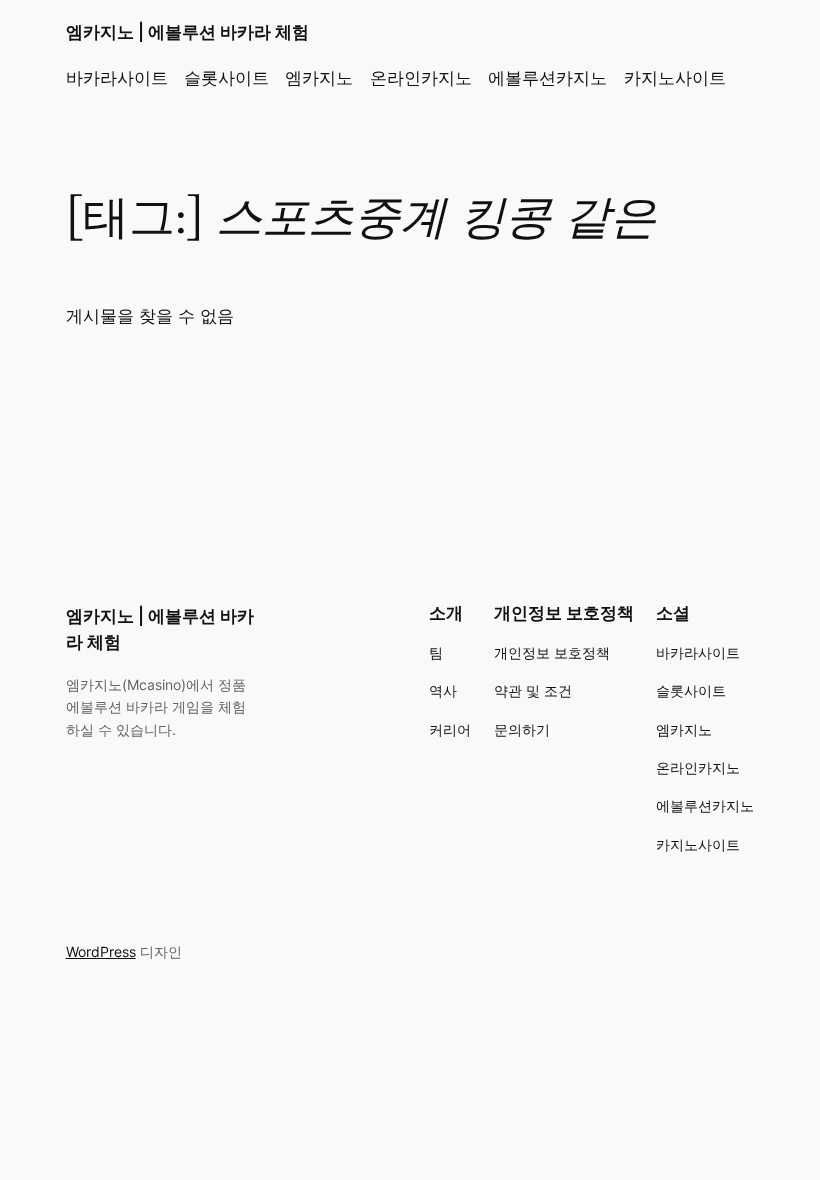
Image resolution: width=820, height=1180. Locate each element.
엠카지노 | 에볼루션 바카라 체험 (187, 32)
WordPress (101, 951)
